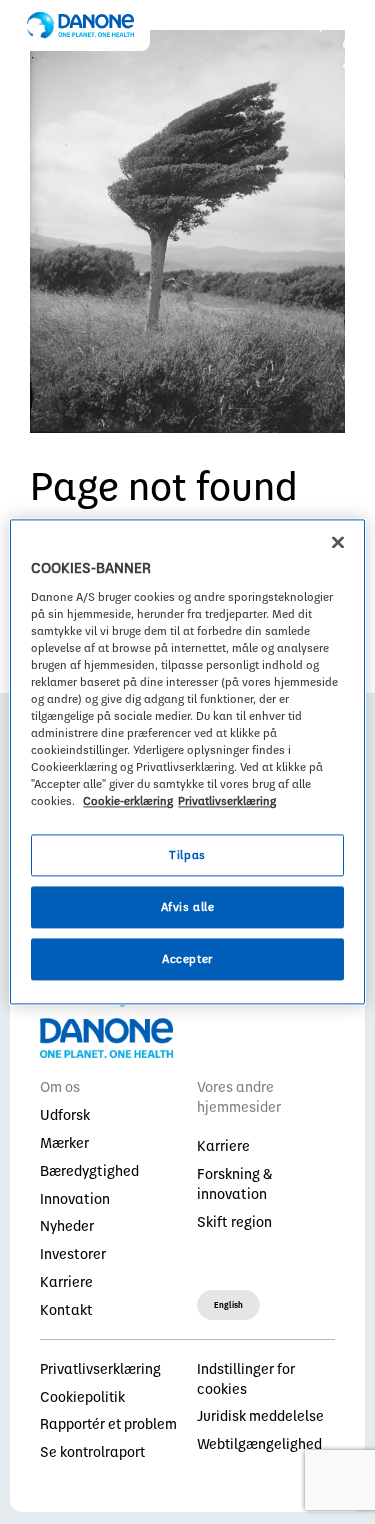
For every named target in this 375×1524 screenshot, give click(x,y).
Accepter (187, 959)
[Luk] (338, 542)
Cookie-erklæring (128, 801)
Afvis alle (188, 907)
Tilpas (187, 855)
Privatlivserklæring (227, 801)
